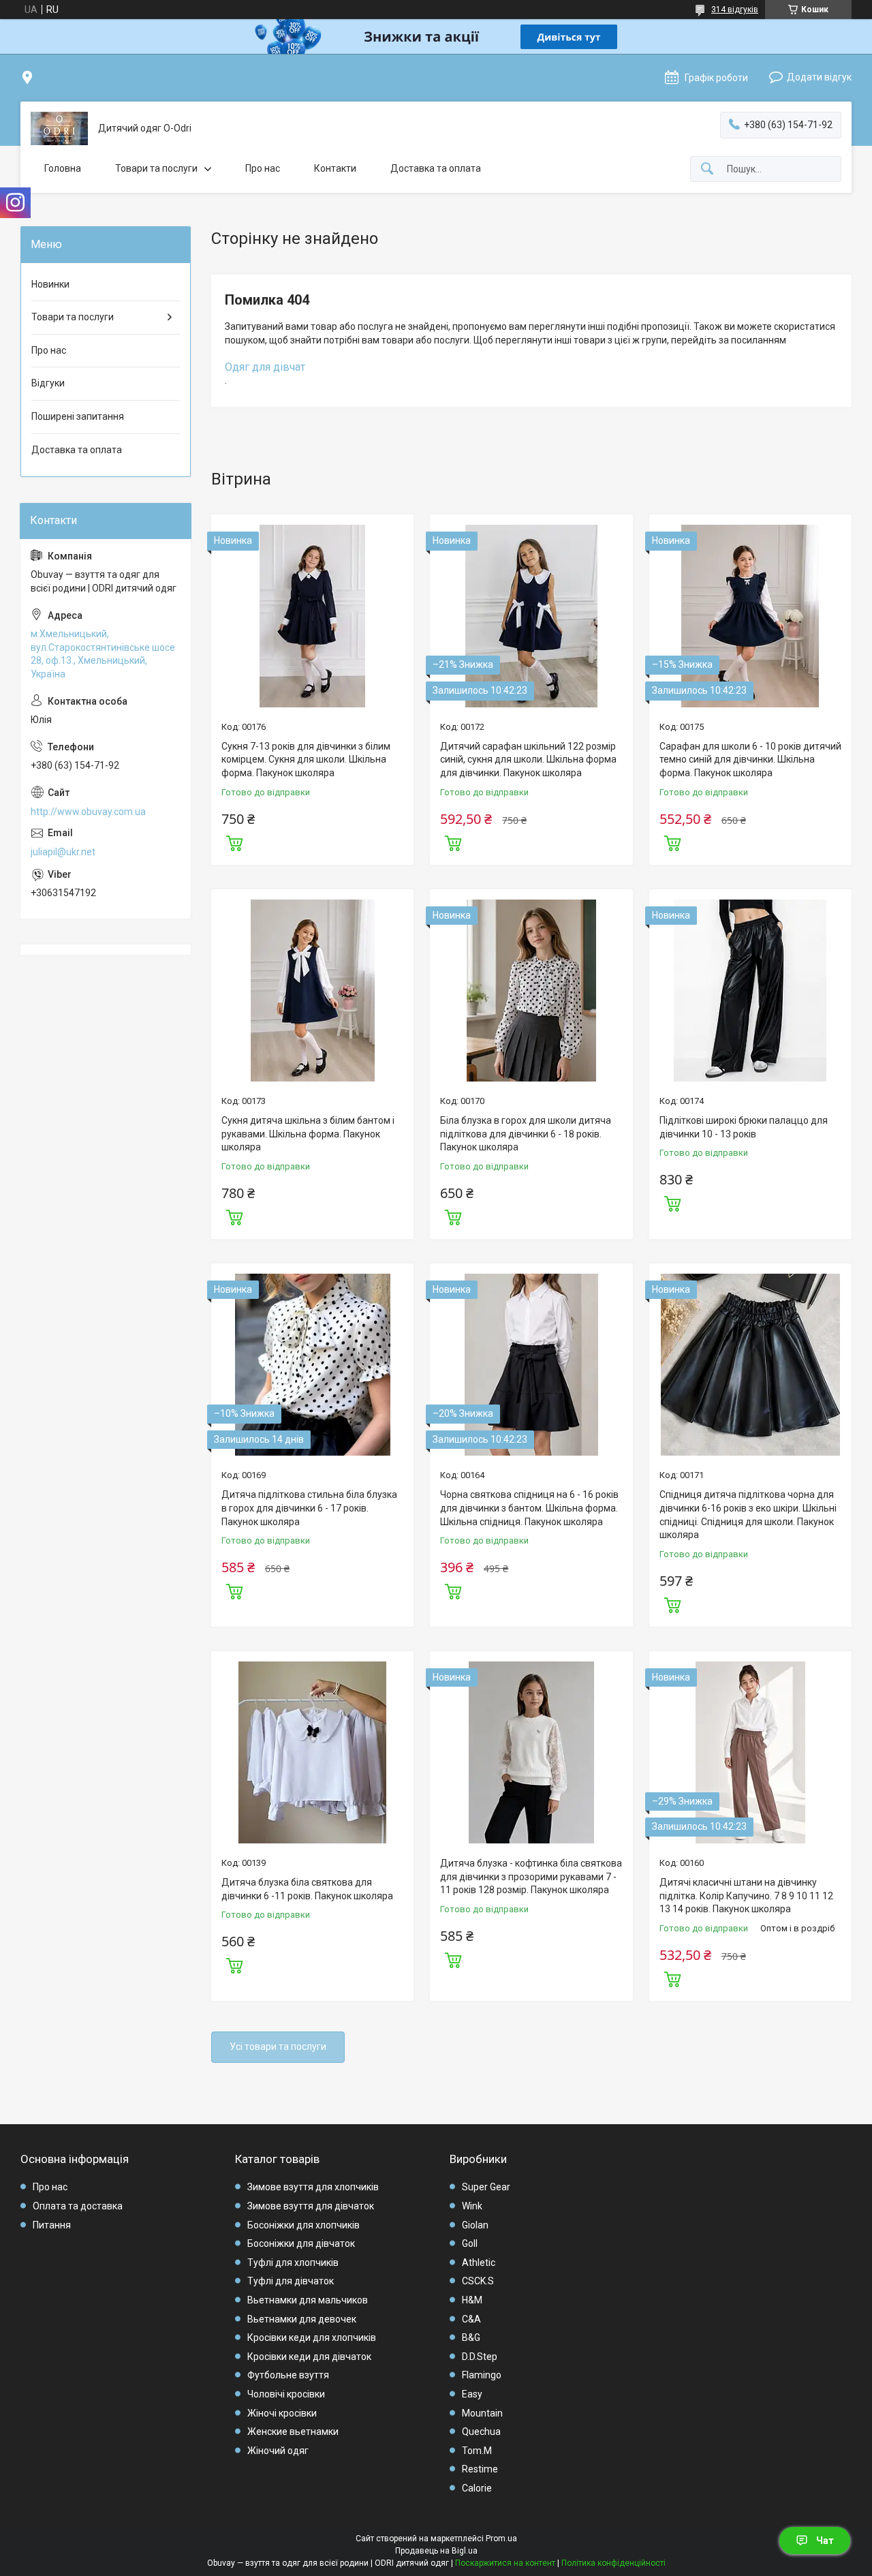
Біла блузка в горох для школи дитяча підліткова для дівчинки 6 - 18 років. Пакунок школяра (526, 1134)
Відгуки (48, 383)
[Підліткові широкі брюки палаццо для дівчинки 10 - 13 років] (750, 991)
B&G (471, 2337)
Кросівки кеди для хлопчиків (312, 2337)
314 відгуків (735, 10)
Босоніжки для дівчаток (301, 2243)
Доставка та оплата (436, 168)
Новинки (50, 284)
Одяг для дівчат (265, 367)
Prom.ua (501, 2539)
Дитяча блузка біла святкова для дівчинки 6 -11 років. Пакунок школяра (307, 1889)
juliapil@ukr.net (63, 852)
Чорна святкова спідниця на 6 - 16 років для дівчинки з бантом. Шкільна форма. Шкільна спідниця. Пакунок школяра (529, 1508)
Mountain (482, 2413)
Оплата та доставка (78, 2206)
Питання (52, 2225)
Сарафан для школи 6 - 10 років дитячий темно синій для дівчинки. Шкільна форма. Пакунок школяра (750, 760)
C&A (471, 2319)
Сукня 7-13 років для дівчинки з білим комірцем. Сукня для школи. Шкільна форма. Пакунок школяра (306, 760)
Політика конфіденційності (613, 2563)
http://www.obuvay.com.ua (88, 812)
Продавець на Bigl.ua (436, 2551)
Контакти (335, 168)
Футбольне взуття (288, 2375)
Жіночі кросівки (282, 2413)
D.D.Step (480, 2357)
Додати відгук (819, 77)
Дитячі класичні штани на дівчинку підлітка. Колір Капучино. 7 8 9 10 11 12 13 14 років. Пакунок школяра (746, 1896)
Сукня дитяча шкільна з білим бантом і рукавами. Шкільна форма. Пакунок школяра (308, 1134)
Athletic (479, 2263)
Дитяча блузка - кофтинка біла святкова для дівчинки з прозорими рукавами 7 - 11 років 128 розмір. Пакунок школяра (531, 1876)
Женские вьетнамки (293, 2432)
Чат (825, 2541)
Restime (480, 2469)
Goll (470, 2243)
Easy (472, 2394)
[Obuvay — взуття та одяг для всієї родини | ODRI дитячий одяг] (59, 128)
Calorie (477, 2488)
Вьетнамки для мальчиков (308, 2300)
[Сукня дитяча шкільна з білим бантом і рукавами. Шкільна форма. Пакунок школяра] (312, 991)
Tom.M (477, 2451)
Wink (472, 2206)
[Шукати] (707, 169)
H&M (472, 2300)
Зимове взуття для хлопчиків (313, 2187)
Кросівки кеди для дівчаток (309, 2357)
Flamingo (482, 2375)
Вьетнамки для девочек (302, 2319)
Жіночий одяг (278, 2451)
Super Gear (486, 2187)
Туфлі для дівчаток (291, 2281)
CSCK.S (478, 2281)
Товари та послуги (156, 168)
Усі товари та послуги (278, 2046)
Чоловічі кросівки (286, 2394)
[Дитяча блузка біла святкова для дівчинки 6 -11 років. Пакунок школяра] (312, 1752)
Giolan (475, 2225)
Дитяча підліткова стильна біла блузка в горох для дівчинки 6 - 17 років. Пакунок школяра (309, 1508)
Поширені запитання (78, 416)
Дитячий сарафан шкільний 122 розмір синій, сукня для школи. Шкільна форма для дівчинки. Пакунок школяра (528, 760)
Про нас (263, 168)
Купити (234, 842)
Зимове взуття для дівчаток (311, 2206)
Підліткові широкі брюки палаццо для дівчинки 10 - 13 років (744, 1127)
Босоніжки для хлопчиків (303, 2225)
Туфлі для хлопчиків (293, 2263)
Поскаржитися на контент (505, 2563)
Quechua (481, 2432)
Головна (63, 168)
